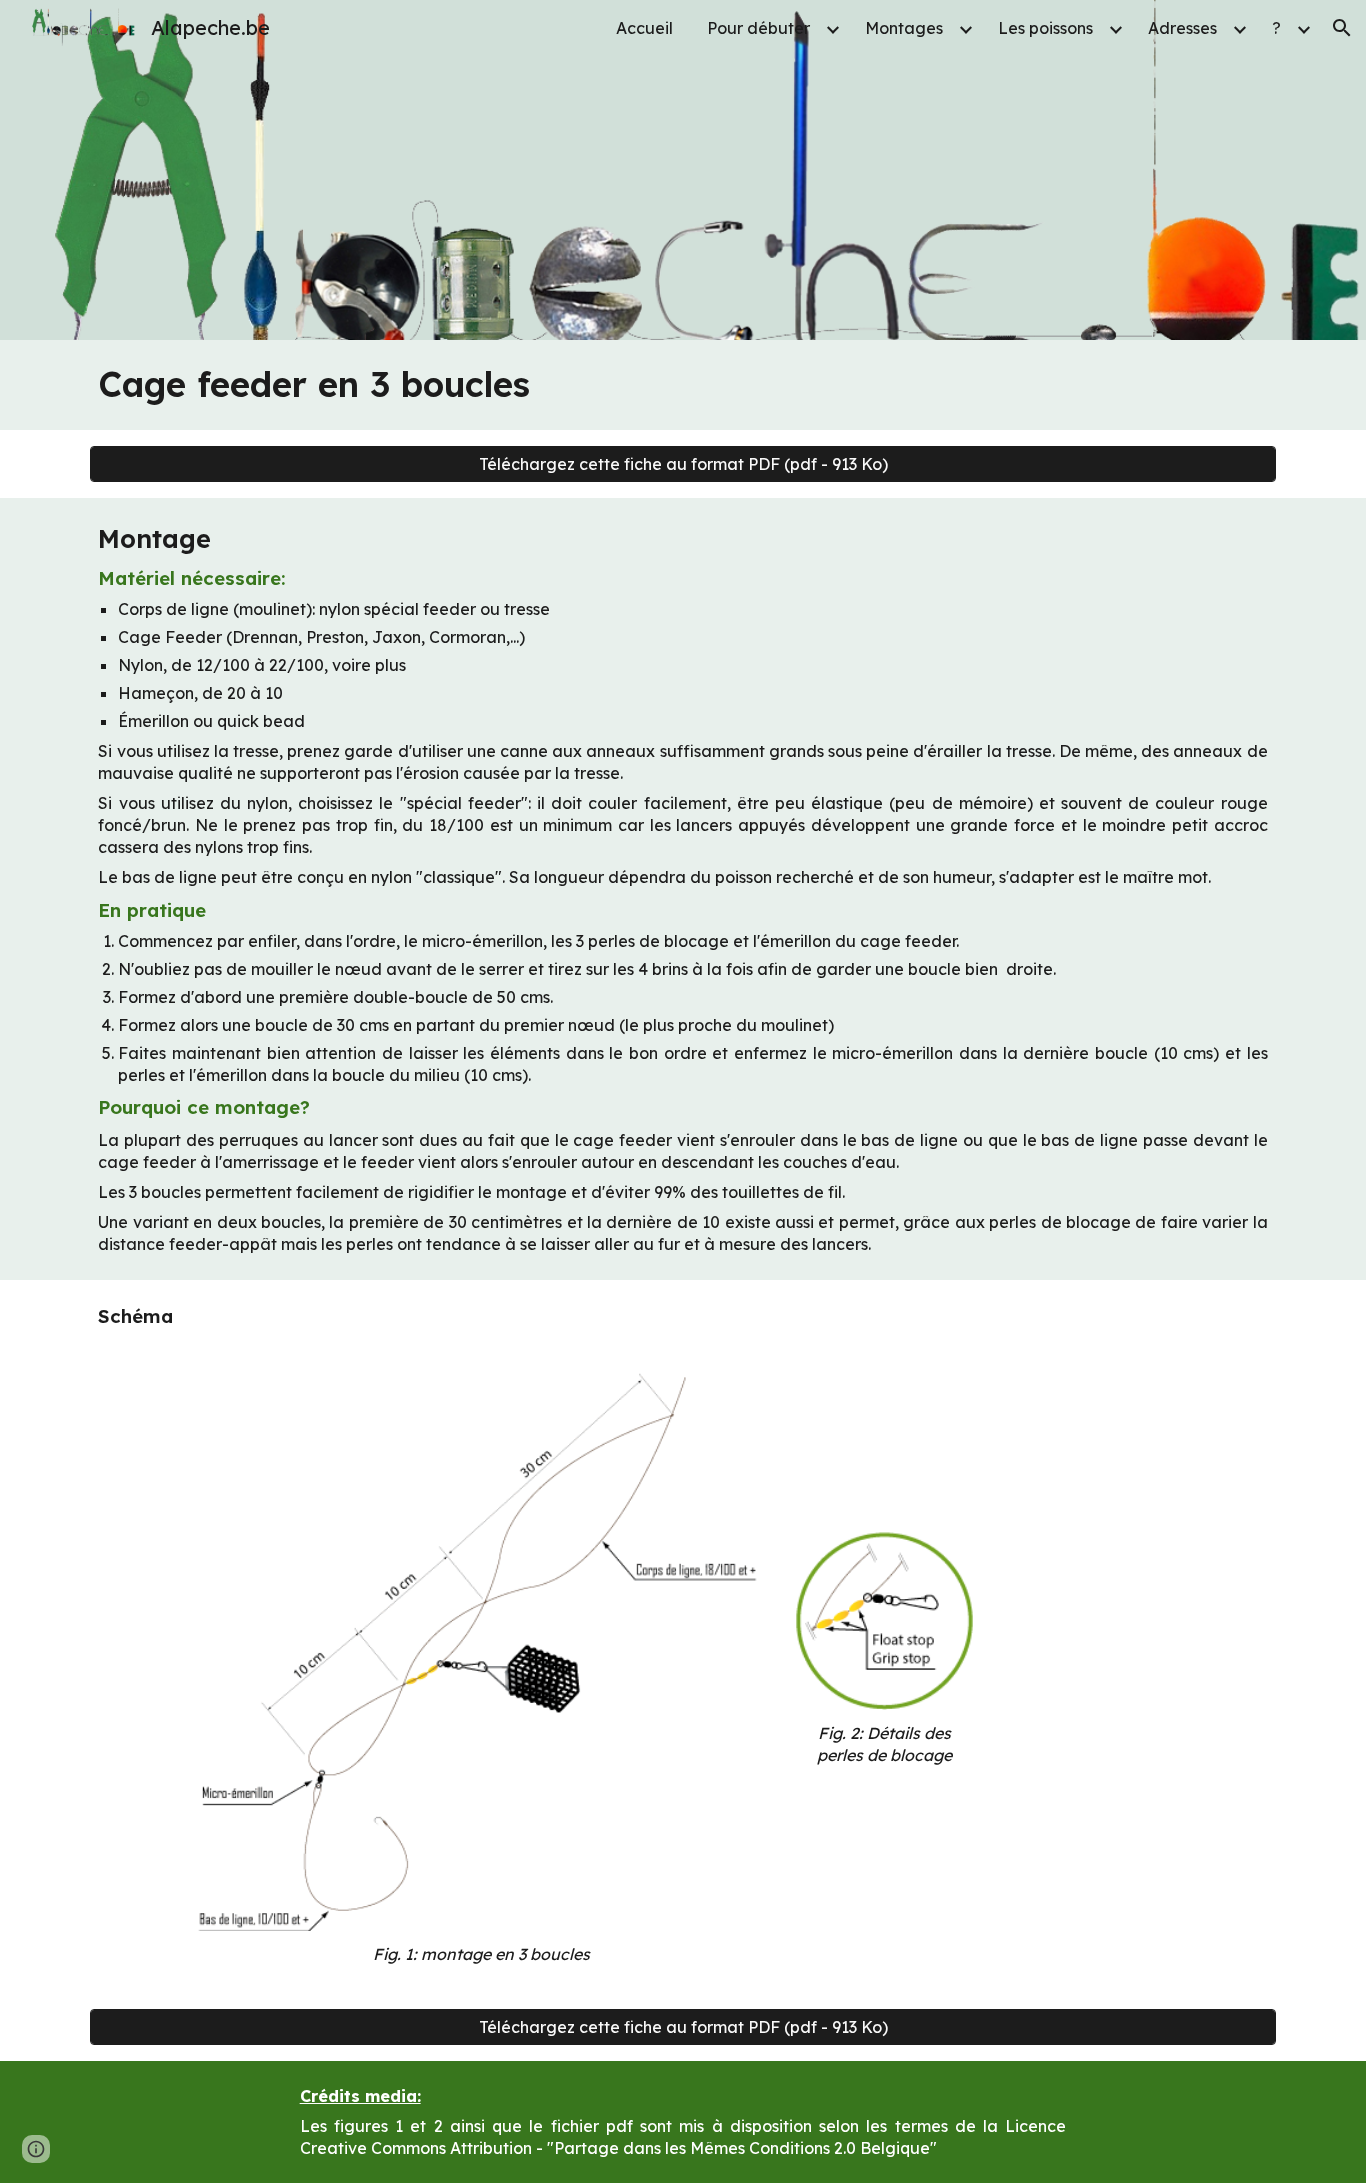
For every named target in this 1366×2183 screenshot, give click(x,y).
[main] (682, 385)
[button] (1342, 28)
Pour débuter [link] (758, 28)
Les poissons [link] (1045, 28)
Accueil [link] (644, 28)
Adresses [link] (1182, 28)
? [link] (1276, 28)
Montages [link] (904, 28)
